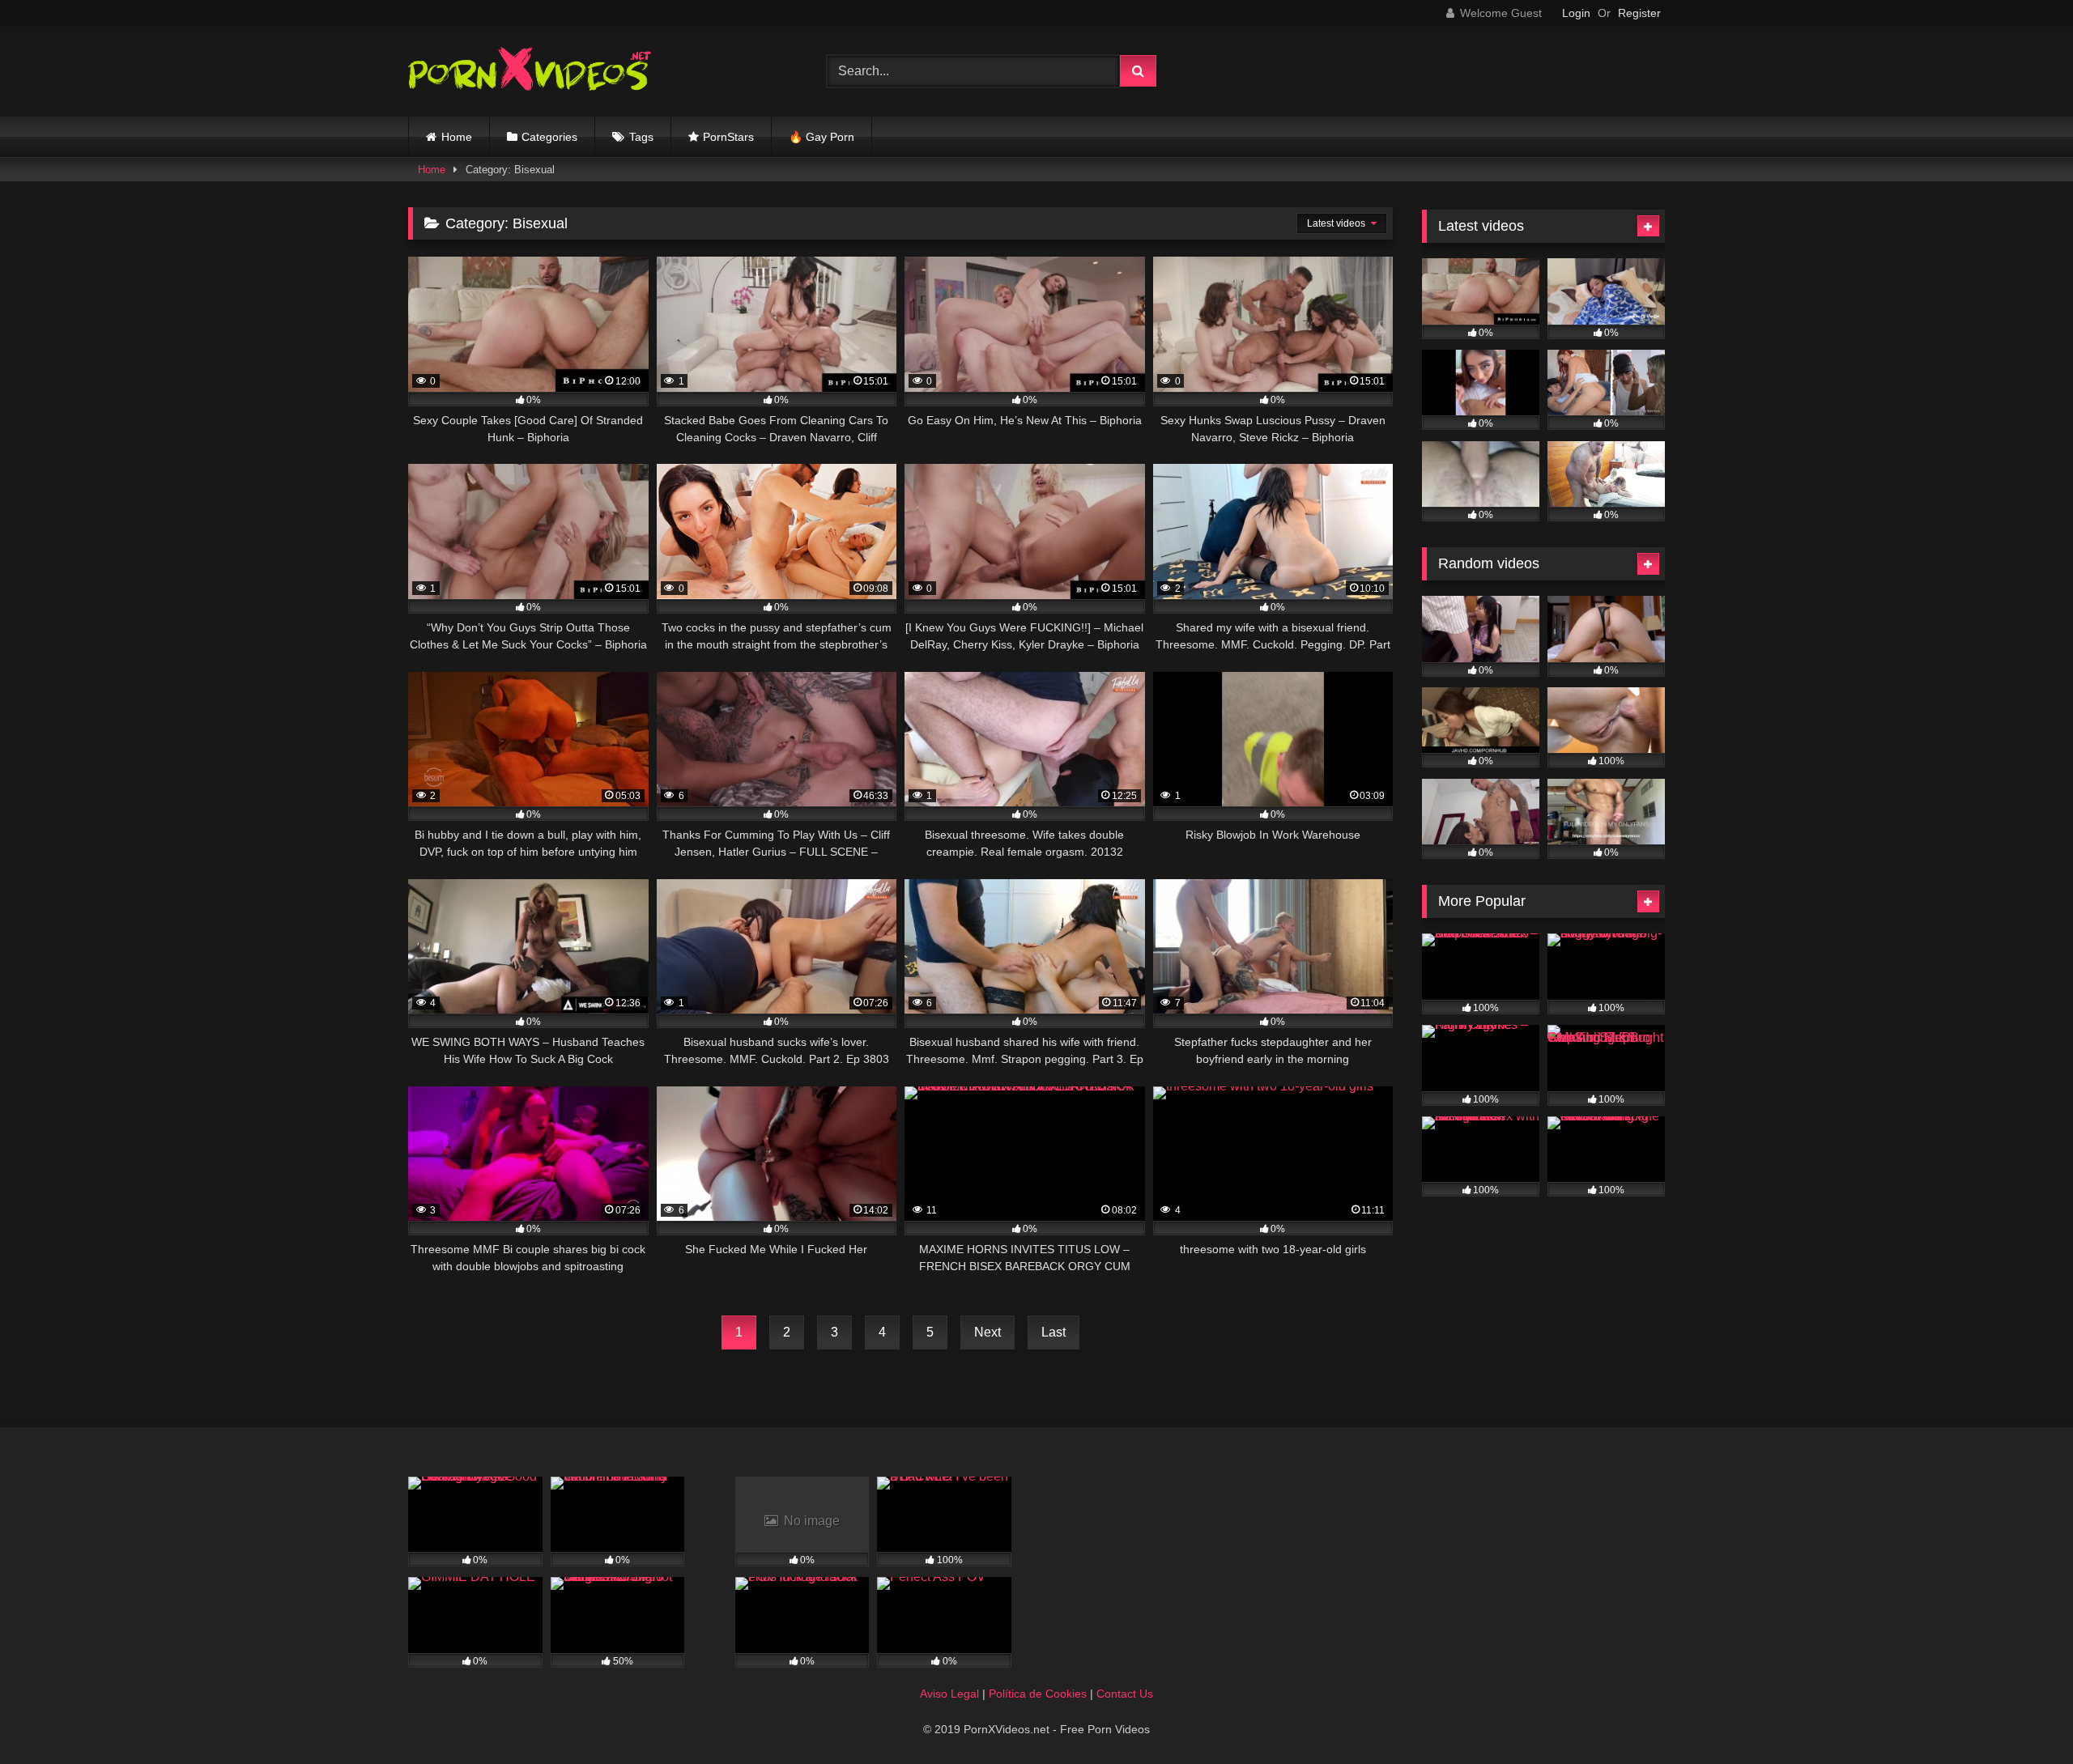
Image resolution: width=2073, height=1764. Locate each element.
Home (457, 137)
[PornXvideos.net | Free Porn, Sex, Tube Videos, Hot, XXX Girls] (530, 72)
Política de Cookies (1038, 1694)
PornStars (728, 137)
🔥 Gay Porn (822, 137)
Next (988, 1332)
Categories (549, 137)
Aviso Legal (949, 1694)
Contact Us (1125, 1694)
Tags (641, 137)
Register (1639, 13)
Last (1054, 1332)
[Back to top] (2023, 1716)
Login (1576, 13)
